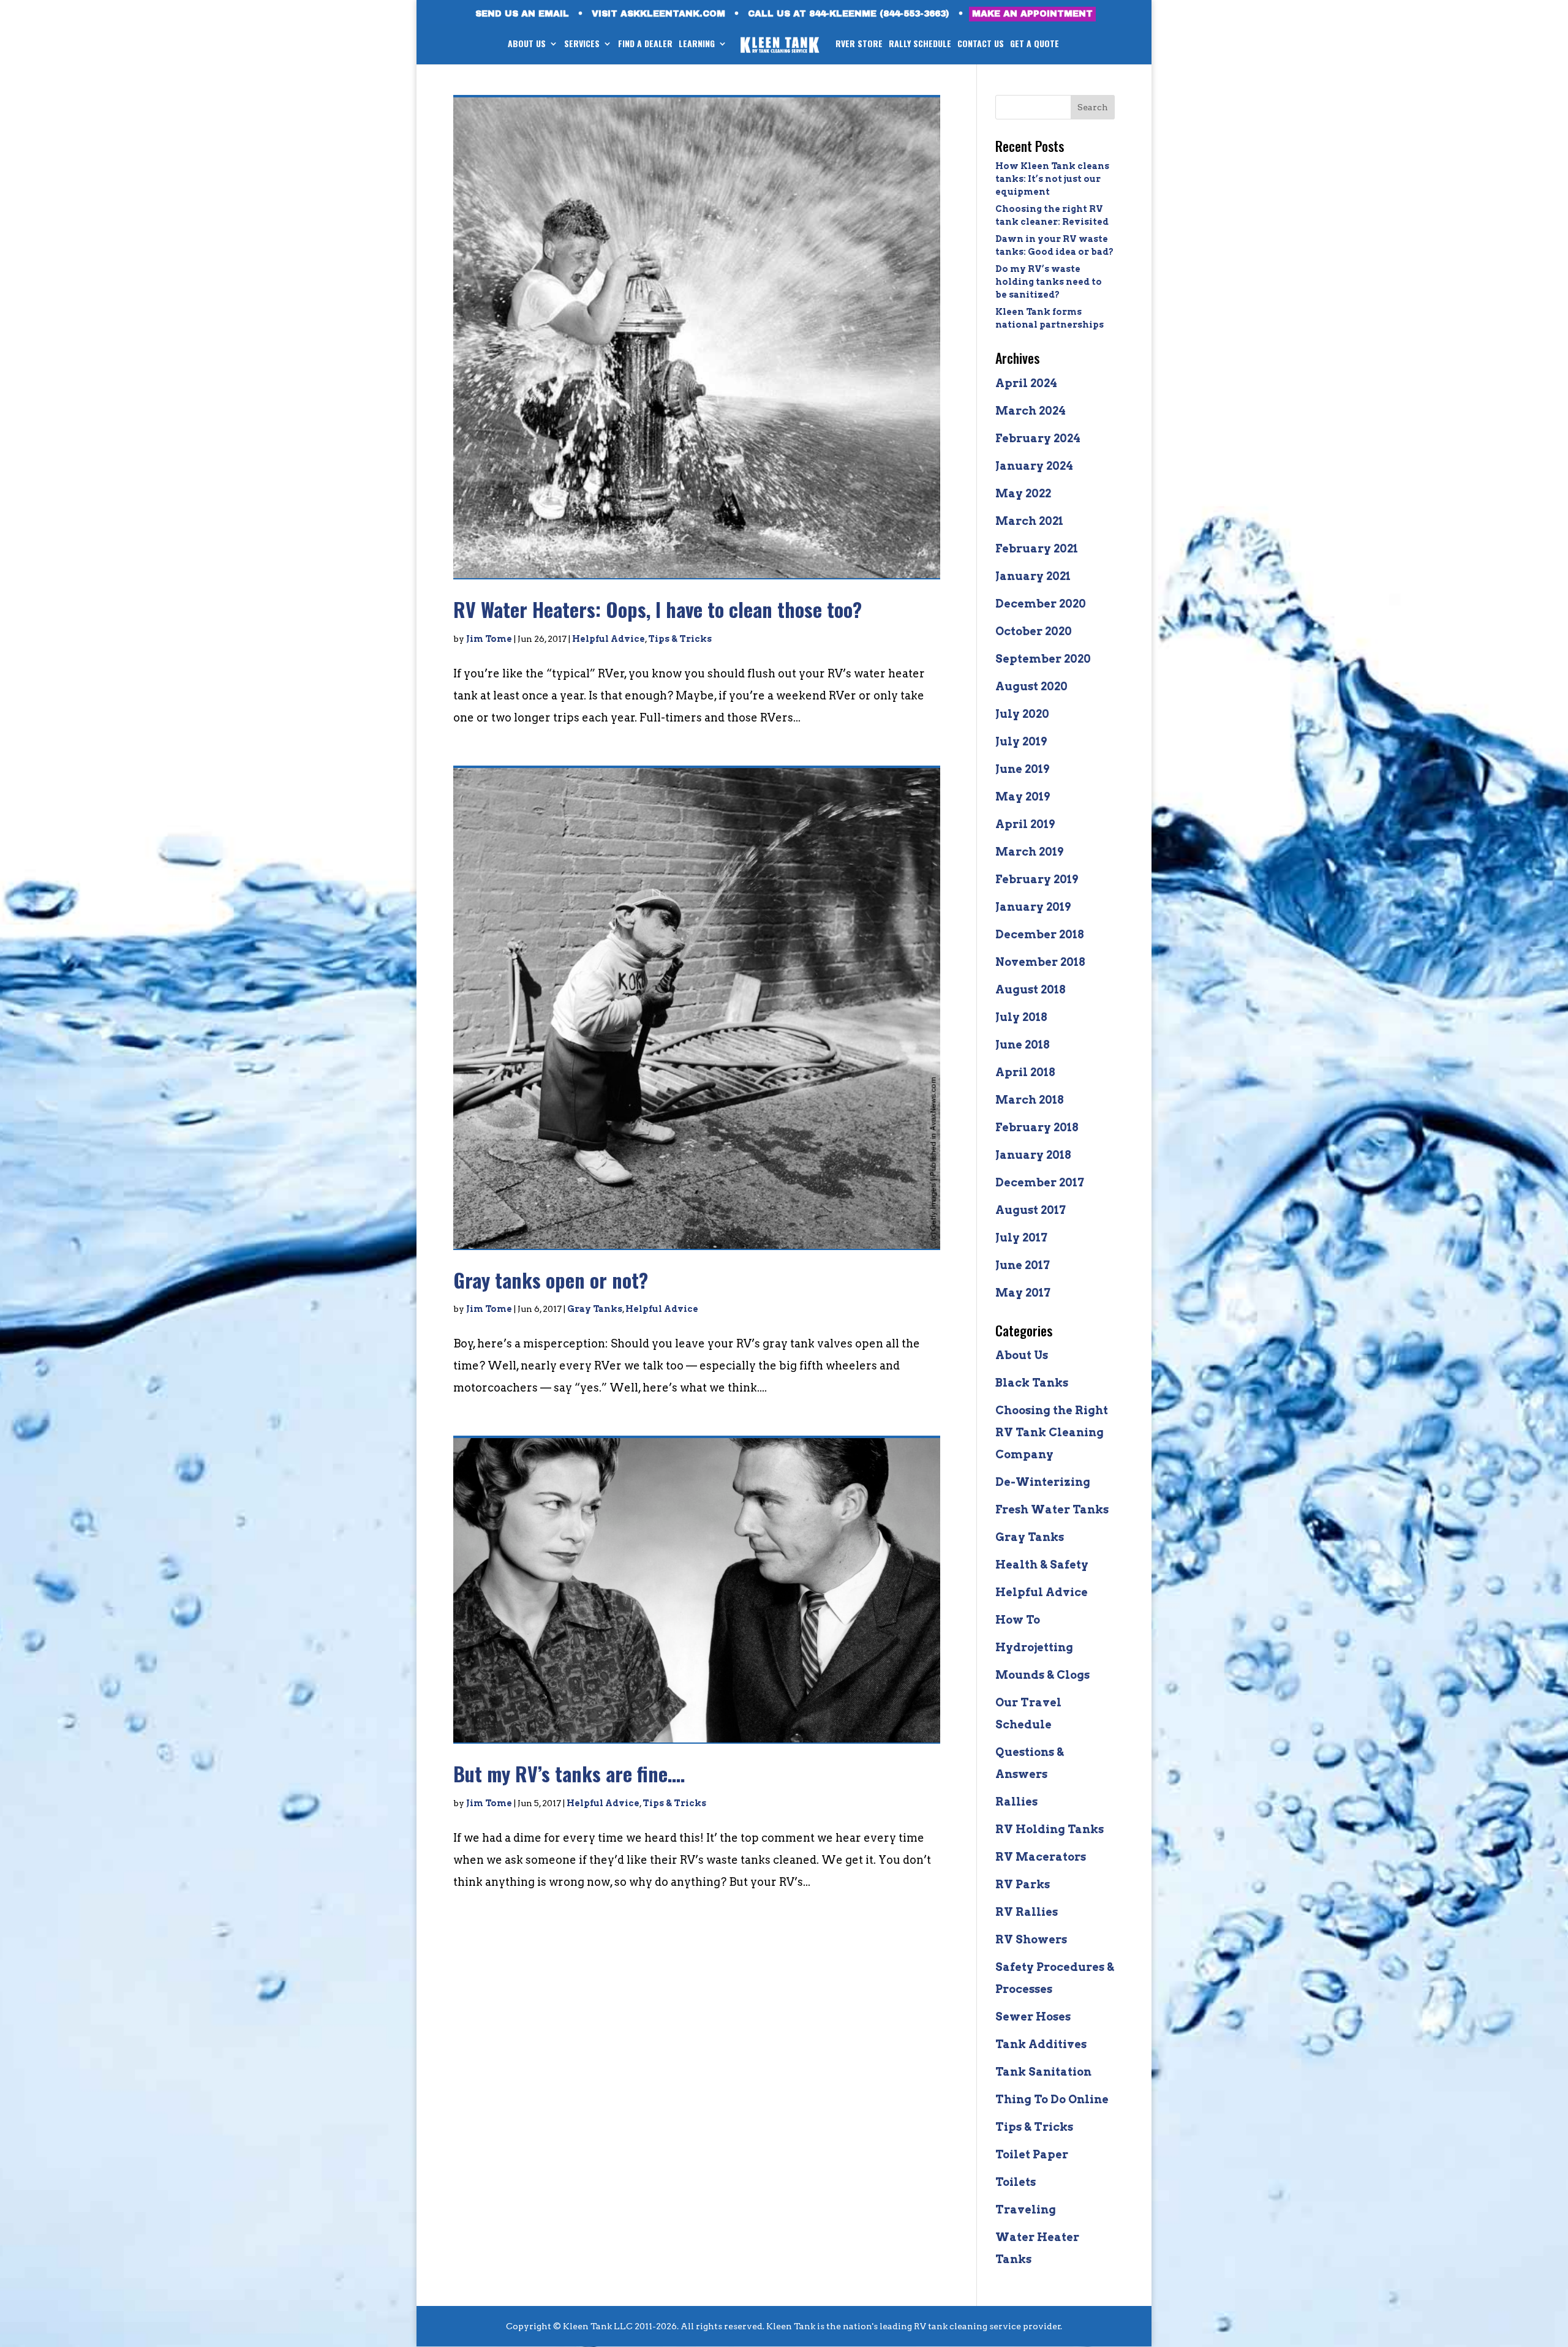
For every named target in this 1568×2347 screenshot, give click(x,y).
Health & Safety (1042, 1565)
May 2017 (1023, 1293)
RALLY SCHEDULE (920, 44)
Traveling (1026, 2209)
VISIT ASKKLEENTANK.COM (658, 14)
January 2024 (1034, 466)
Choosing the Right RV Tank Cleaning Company (1052, 1432)
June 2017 (1023, 1265)
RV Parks (1023, 1884)
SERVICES (582, 44)
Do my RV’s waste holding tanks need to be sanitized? (1049, 282)
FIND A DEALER (645, 44)
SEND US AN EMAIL (522, 14)
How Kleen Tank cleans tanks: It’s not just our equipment (1052, 179)
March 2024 (1031, 411)
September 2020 (1043, 659)
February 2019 (1037, 879)
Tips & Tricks (680, 639)
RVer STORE (859, 44)
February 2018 (1037, 1127)
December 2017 (1040, 1182)
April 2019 (1025, 824)
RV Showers (1031, 1939)
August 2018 (1031, 989)
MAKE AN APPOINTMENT (1032, 14)
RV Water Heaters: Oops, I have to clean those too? (658, 609)
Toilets (1016, 2182)
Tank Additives (1041, 2044)
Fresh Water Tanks (1052, 1509)
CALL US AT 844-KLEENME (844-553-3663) (849, 14)
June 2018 (1023, 1045)
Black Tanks (1032, 1383)
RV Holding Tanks (1050, 1829)
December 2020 (1041, 604)
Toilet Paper (1032, 2154)
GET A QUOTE (1035, 44)
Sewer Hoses (1033, 2017)
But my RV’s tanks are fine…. (569, 1773)
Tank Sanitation (1043, 2072)
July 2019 (1021, 741)
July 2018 (1021, 1017)
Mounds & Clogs (1042, 1675)
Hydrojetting (1034, 1647)
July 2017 (1021, 1238)
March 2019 (1029, 852)
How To (1018, 1620)
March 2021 (1029, 521)
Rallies (1016, 1802)
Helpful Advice (609, 639)
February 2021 (1037, 548)
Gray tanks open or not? (551, 1280)
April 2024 (1026, 383)
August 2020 (1031, 686)
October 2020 (1034, 631)
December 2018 (1040, 934)
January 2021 (1033, 576)
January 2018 (1033, 1155)
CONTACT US (981, 44)
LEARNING (697, 44)
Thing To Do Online (1052, 2099)
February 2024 (1038, 438)
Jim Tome (489, 639)
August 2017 (1031, 1210)
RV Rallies (1027, 1912)
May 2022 (1023, 493)
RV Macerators (1041, 1857)
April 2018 (1025, 1072)
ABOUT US (527, 44)
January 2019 (1033, 907)
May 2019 (1023, 797)
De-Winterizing (1043, 1482)
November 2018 (1040, 962)
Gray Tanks (595, 1309)
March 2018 (1030, 1100)
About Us (1022, 1355)
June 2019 (1022, 769)
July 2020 (1022, 714)
